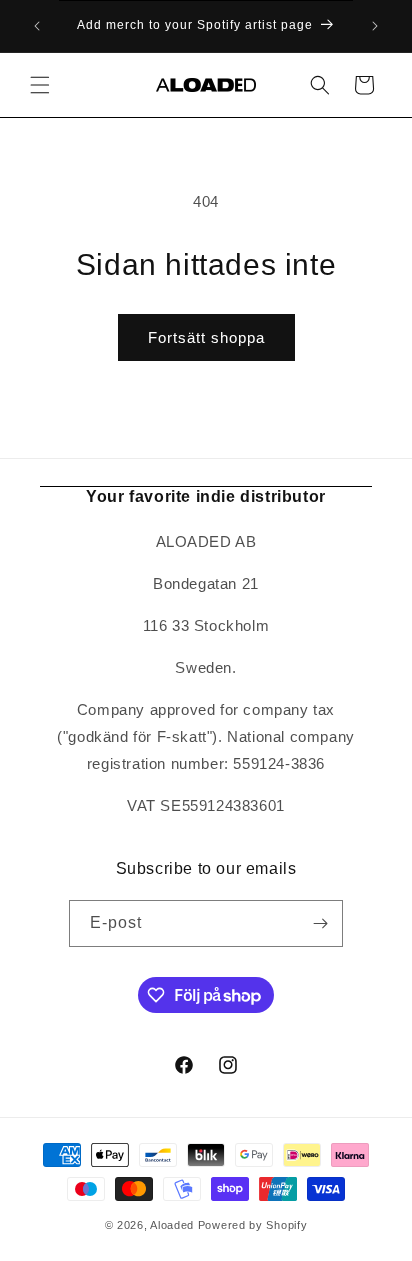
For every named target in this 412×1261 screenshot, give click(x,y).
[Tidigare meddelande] (37, 26)
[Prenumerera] (320, 923)
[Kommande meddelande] (375, 26)
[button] (40, 85)
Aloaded (172, 1225)
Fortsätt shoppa (206, 337)
